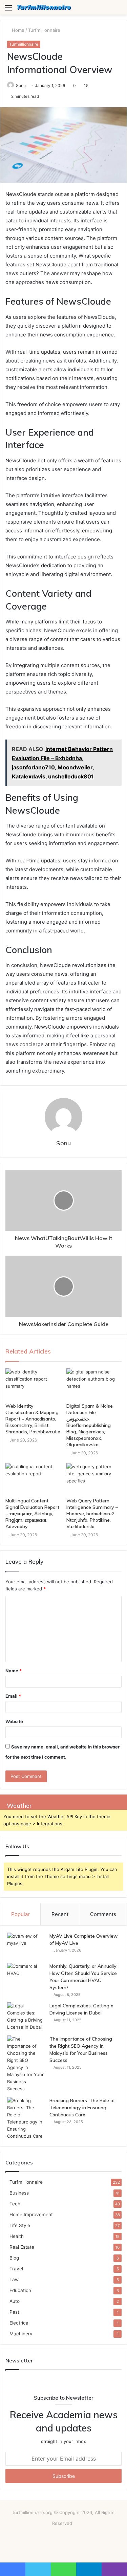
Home (17, 30)
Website (14, 1721)
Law (14, 2280)
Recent (60, 1914)
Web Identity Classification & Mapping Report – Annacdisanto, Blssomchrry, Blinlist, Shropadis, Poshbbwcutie (33, 1419)
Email (13, 1696)
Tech (15, 2204)
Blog (14, 2258)
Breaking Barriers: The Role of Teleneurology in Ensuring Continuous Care (82, 2108)
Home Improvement (31, 2215)
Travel (16, 2269)
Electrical (19, 2323)
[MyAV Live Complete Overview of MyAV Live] (26, 1945)
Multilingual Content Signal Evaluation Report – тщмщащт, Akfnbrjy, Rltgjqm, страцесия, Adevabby (32, 1514)
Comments (103, 1914)
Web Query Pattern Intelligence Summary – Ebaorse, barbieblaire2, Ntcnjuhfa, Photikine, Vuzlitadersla (92, 1514)
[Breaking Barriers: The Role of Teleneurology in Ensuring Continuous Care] (26, 2118)
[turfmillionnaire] (44, 7)
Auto (15, 2301)
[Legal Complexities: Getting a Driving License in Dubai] (26, 2017)
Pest (14, 2312)
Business (19, 2193)
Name (14, 1671)
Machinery (21, 2334)
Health (17, 2236)
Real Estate (22, 2247)
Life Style (20, 2225)
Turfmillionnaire (44, 30)
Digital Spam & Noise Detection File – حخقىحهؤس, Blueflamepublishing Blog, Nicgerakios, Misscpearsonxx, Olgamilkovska (90, 1425)
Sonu (21, 85)
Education (20, 2290)
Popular (20, 1914)
